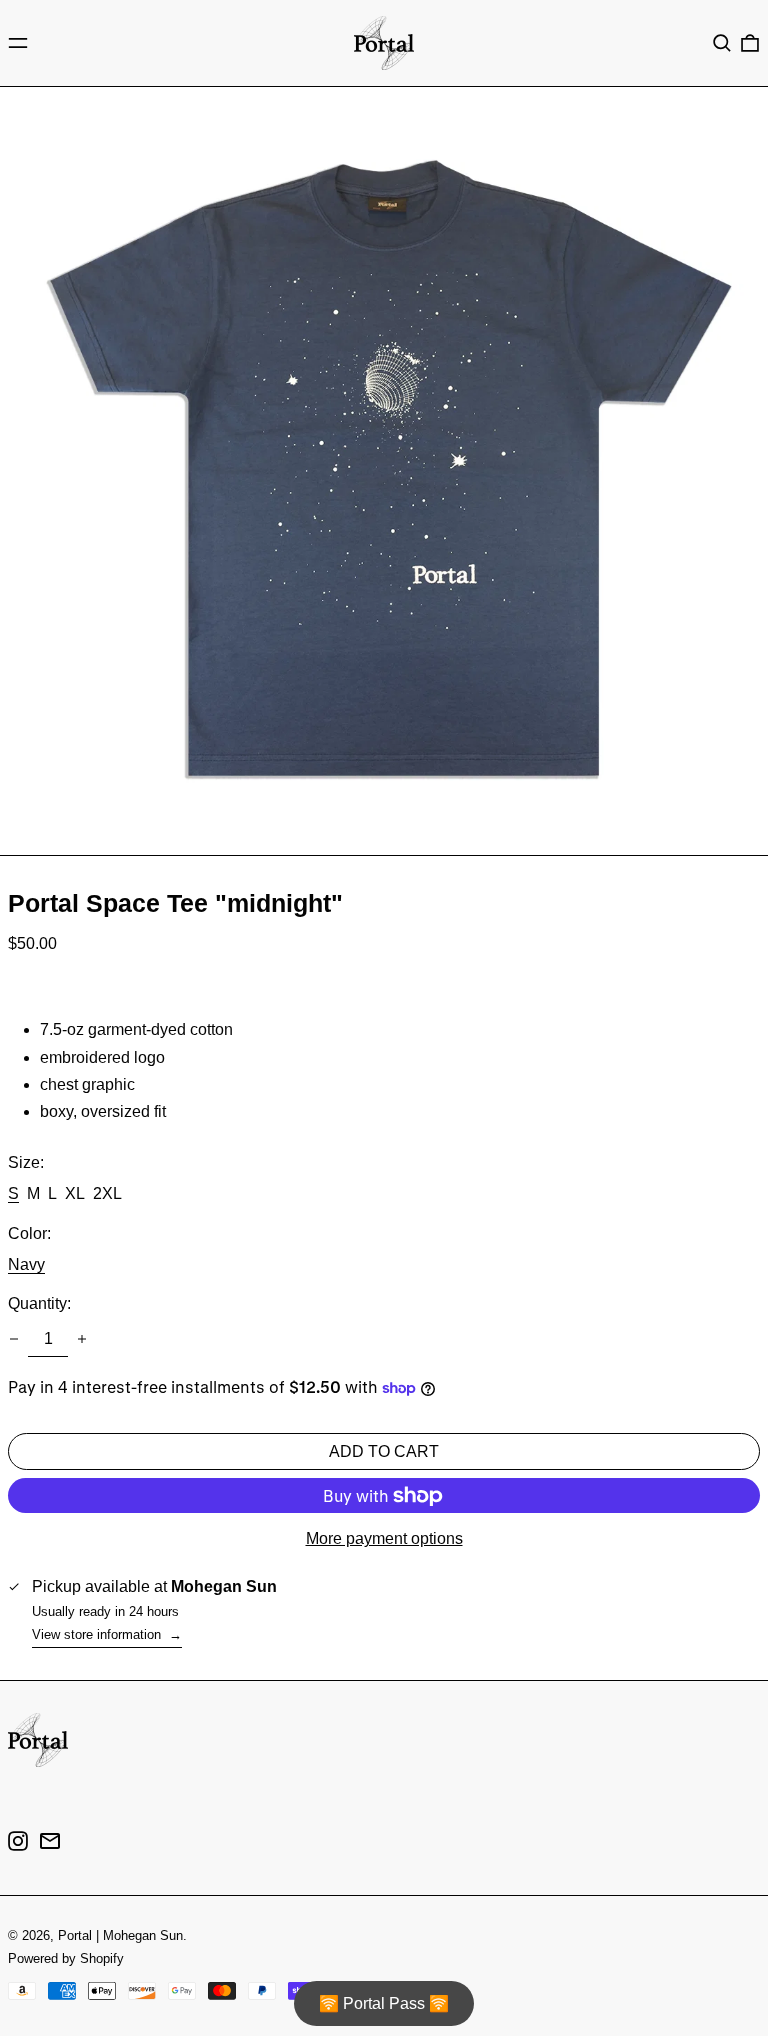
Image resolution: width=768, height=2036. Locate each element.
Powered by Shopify (66, 1958)
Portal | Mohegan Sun (120, 1935)
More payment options (384, 1538)
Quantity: (39, 1303)
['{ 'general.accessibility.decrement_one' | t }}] (14, 1339)
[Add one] (82, 1339)
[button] (722, 43)
